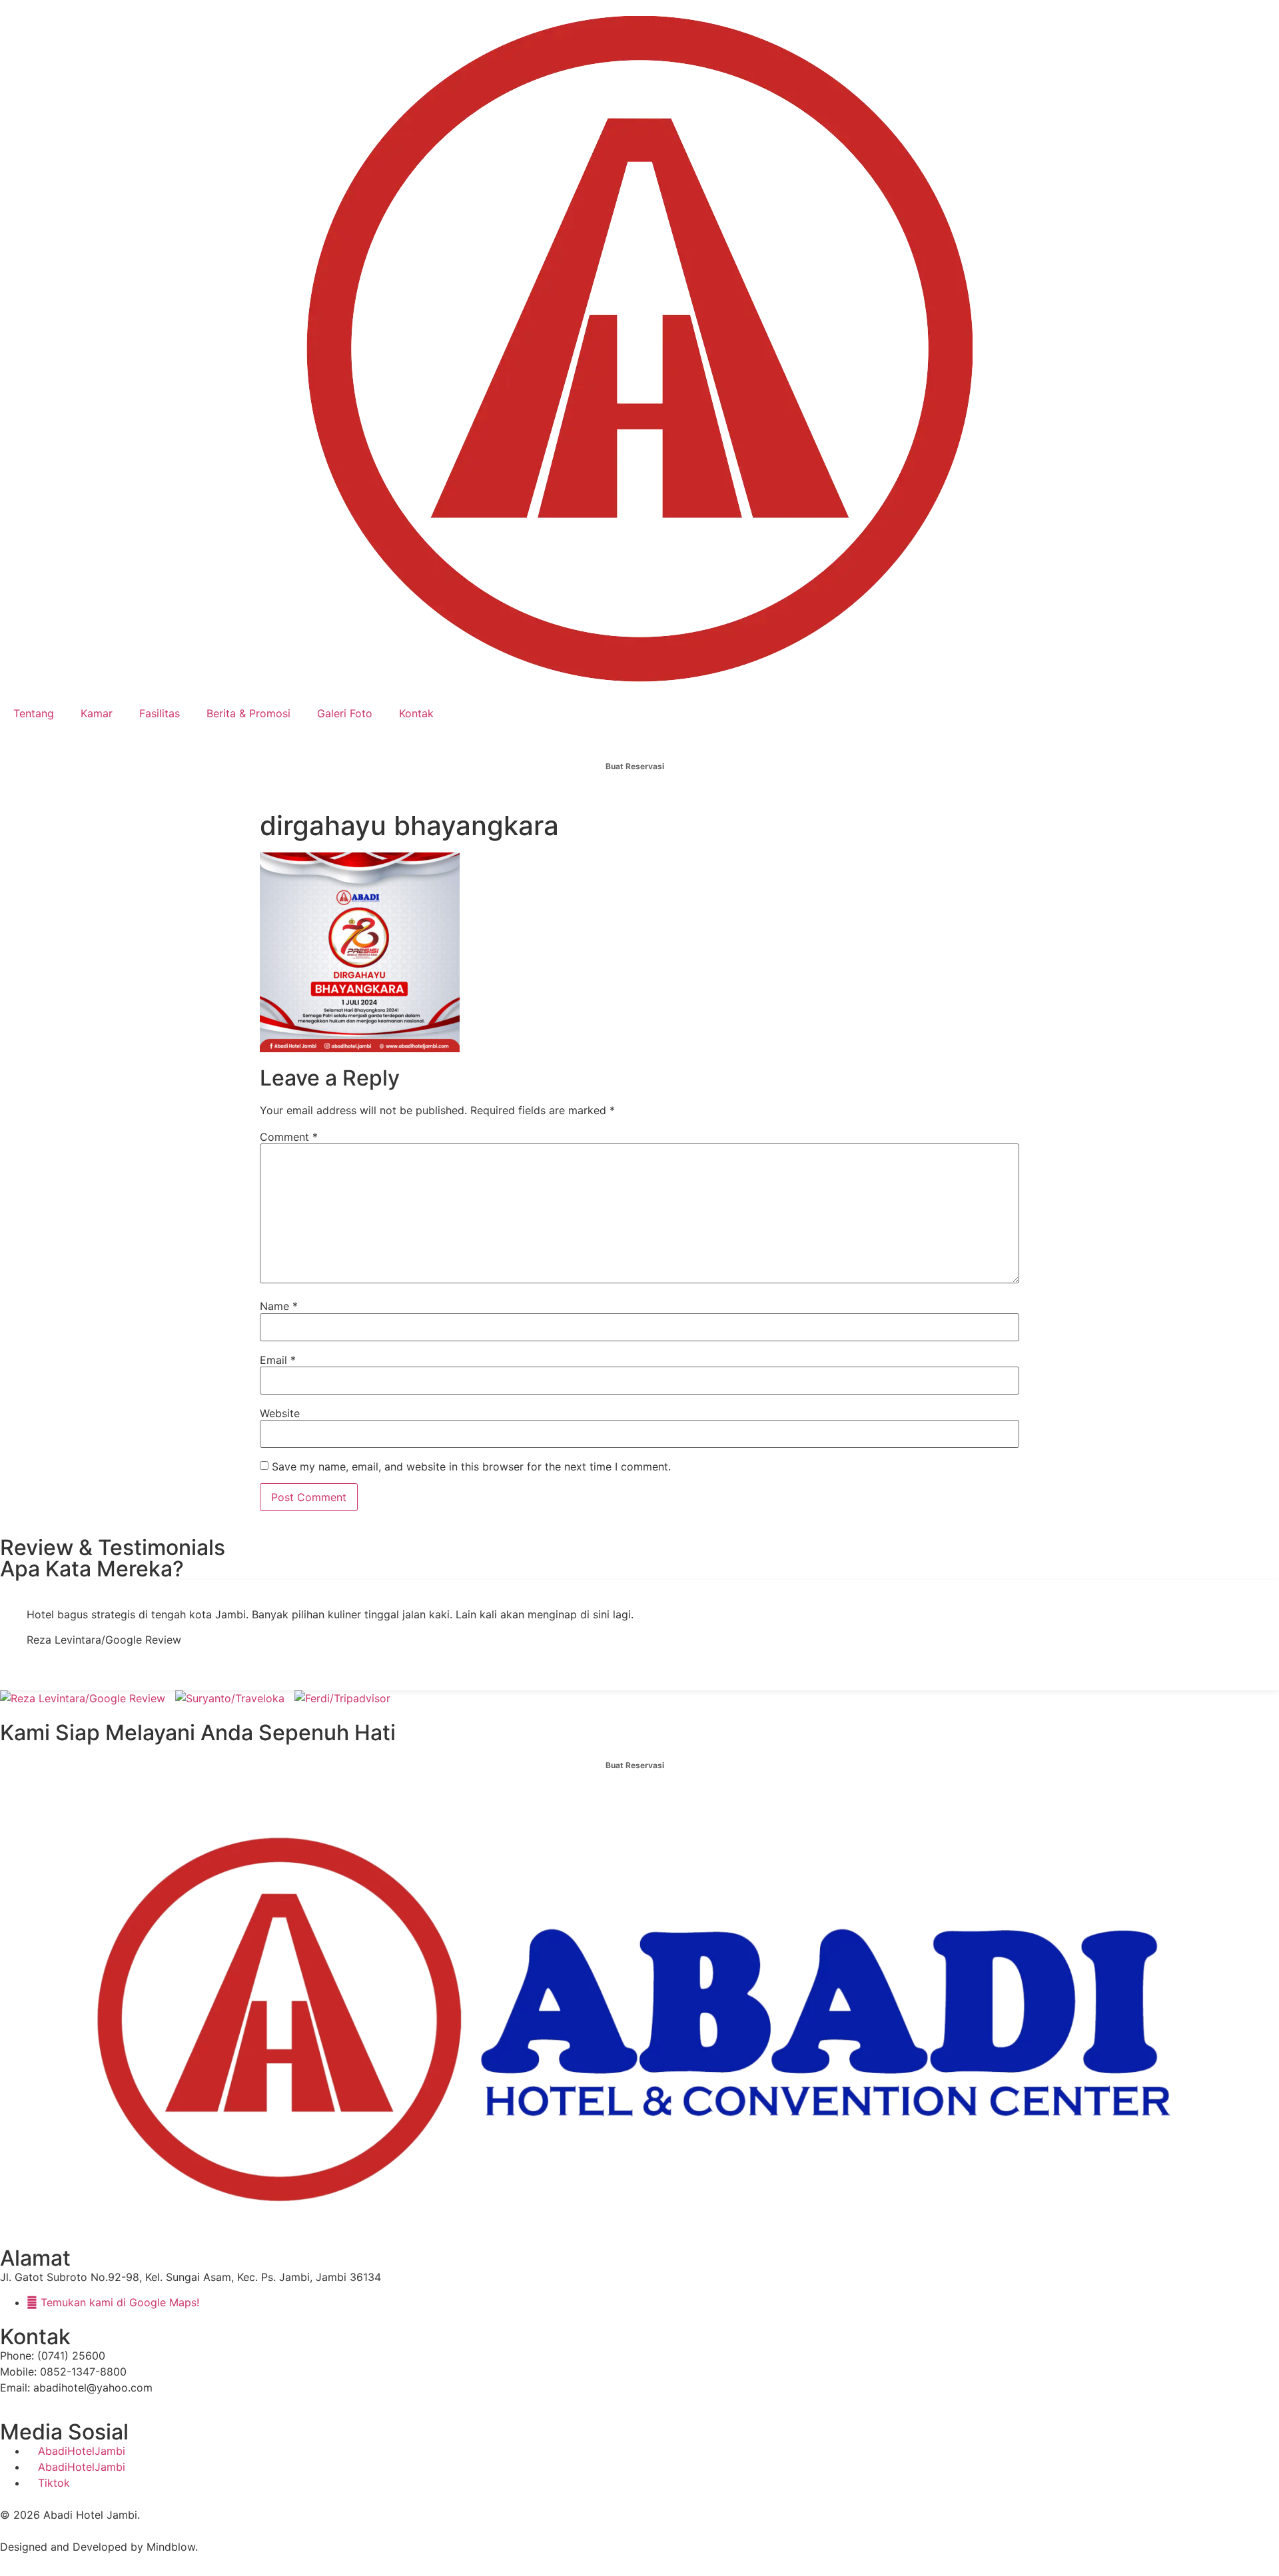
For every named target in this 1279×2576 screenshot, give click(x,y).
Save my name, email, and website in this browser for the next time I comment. (471, 1466)
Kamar (97, 713)
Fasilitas (160, 713)
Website (280, 1413)
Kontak (416, 713)
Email (278, 1360)
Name (279, 1306)
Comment (289, 1137)
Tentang (34, 713)
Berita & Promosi (248, 713)
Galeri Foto (345, 713)
